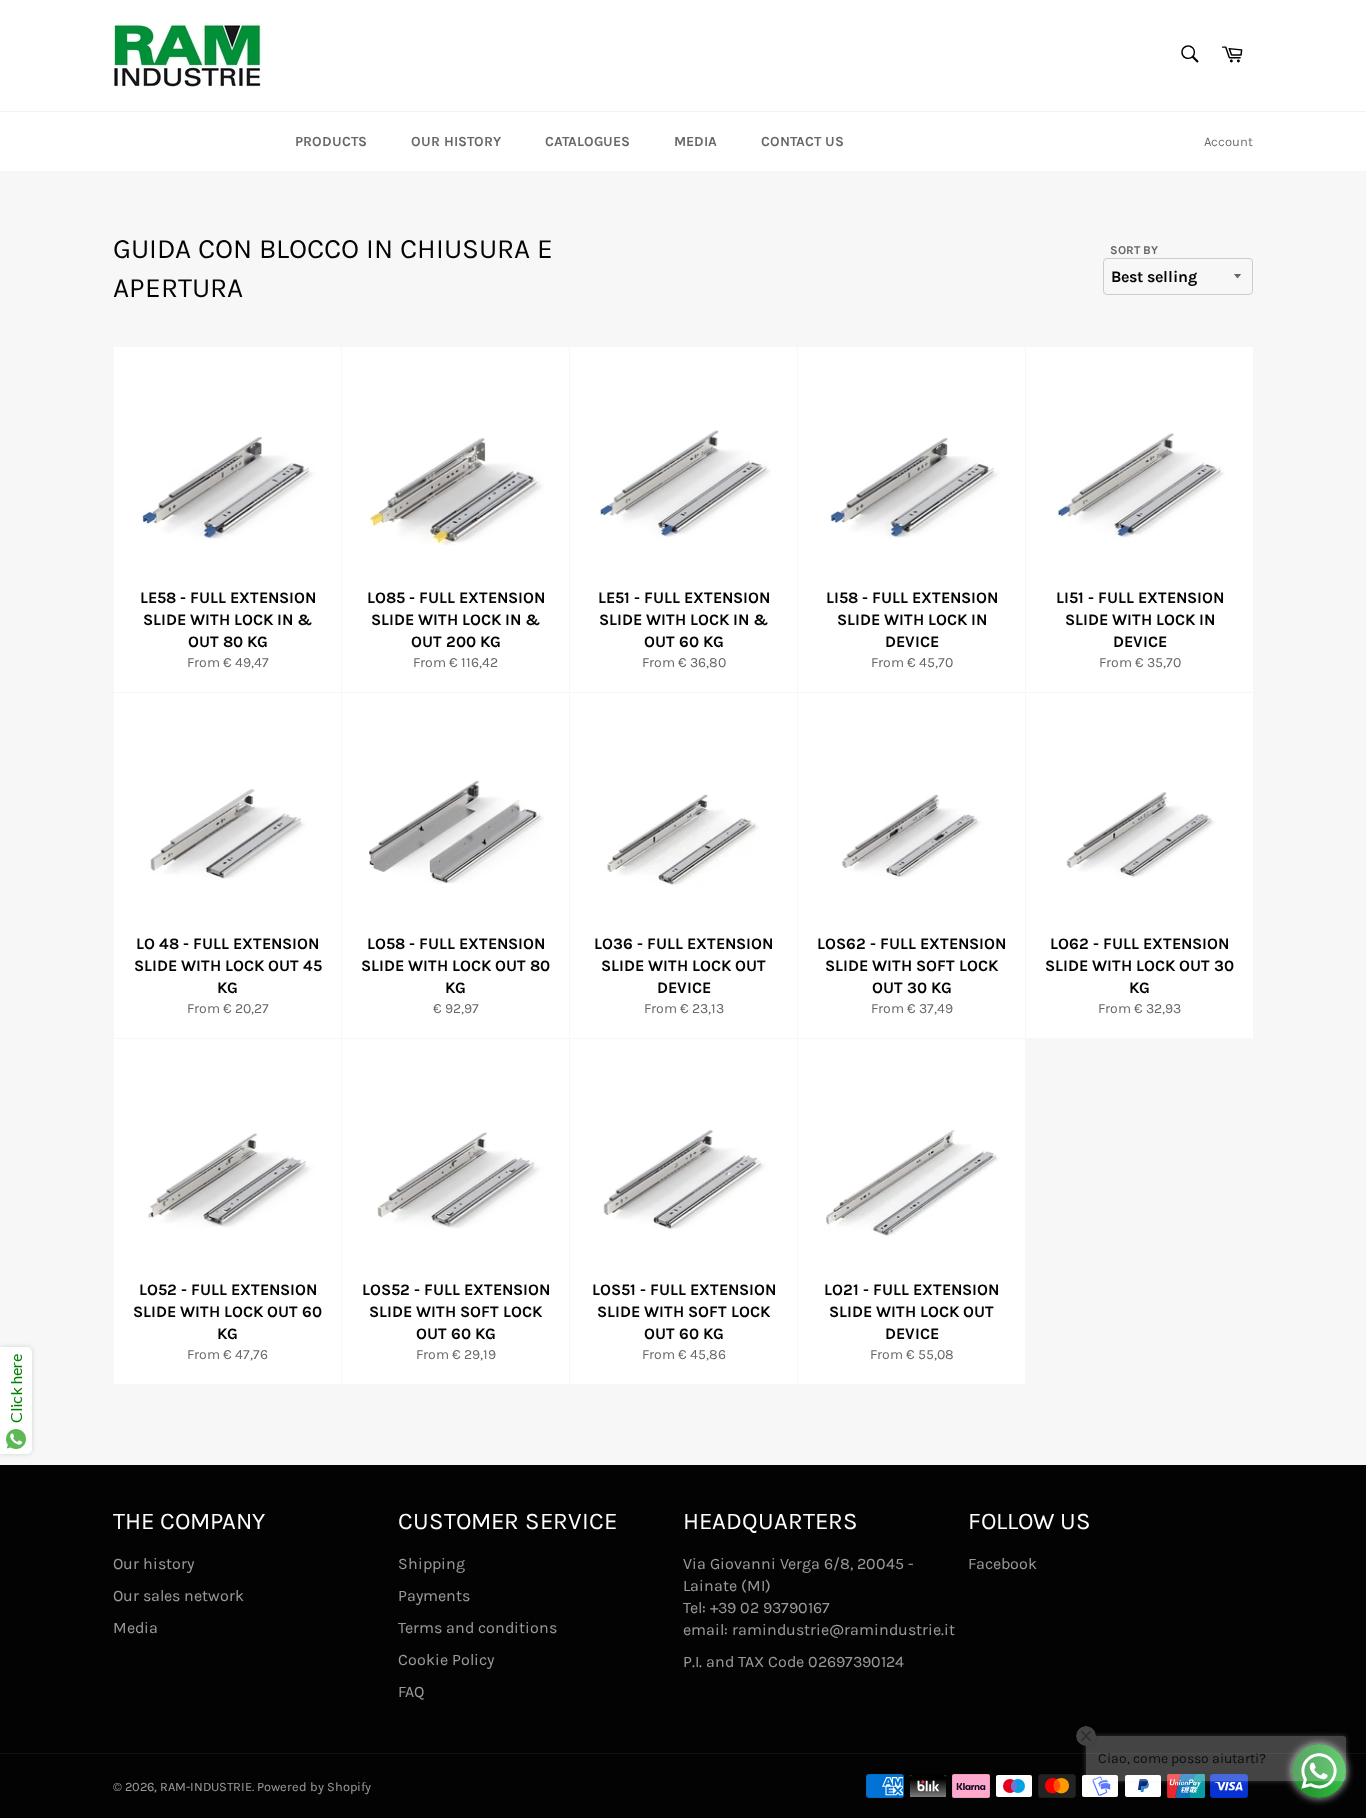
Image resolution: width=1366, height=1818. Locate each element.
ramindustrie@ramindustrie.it (843, 1629)
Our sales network (178, 1595)
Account (1228, 141)
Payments (434, 1595)
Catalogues (587, 141)
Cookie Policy (446, 1659)
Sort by (1134, 250)
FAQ (411, 1691)
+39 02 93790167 (770, 1607)
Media (695, 141)
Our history (456, 141)
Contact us (802, 141)
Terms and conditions (477, 1627)
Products (331, 141)
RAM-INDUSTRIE (206, 1786)
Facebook (1002, 1563)
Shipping (431, 1563)
